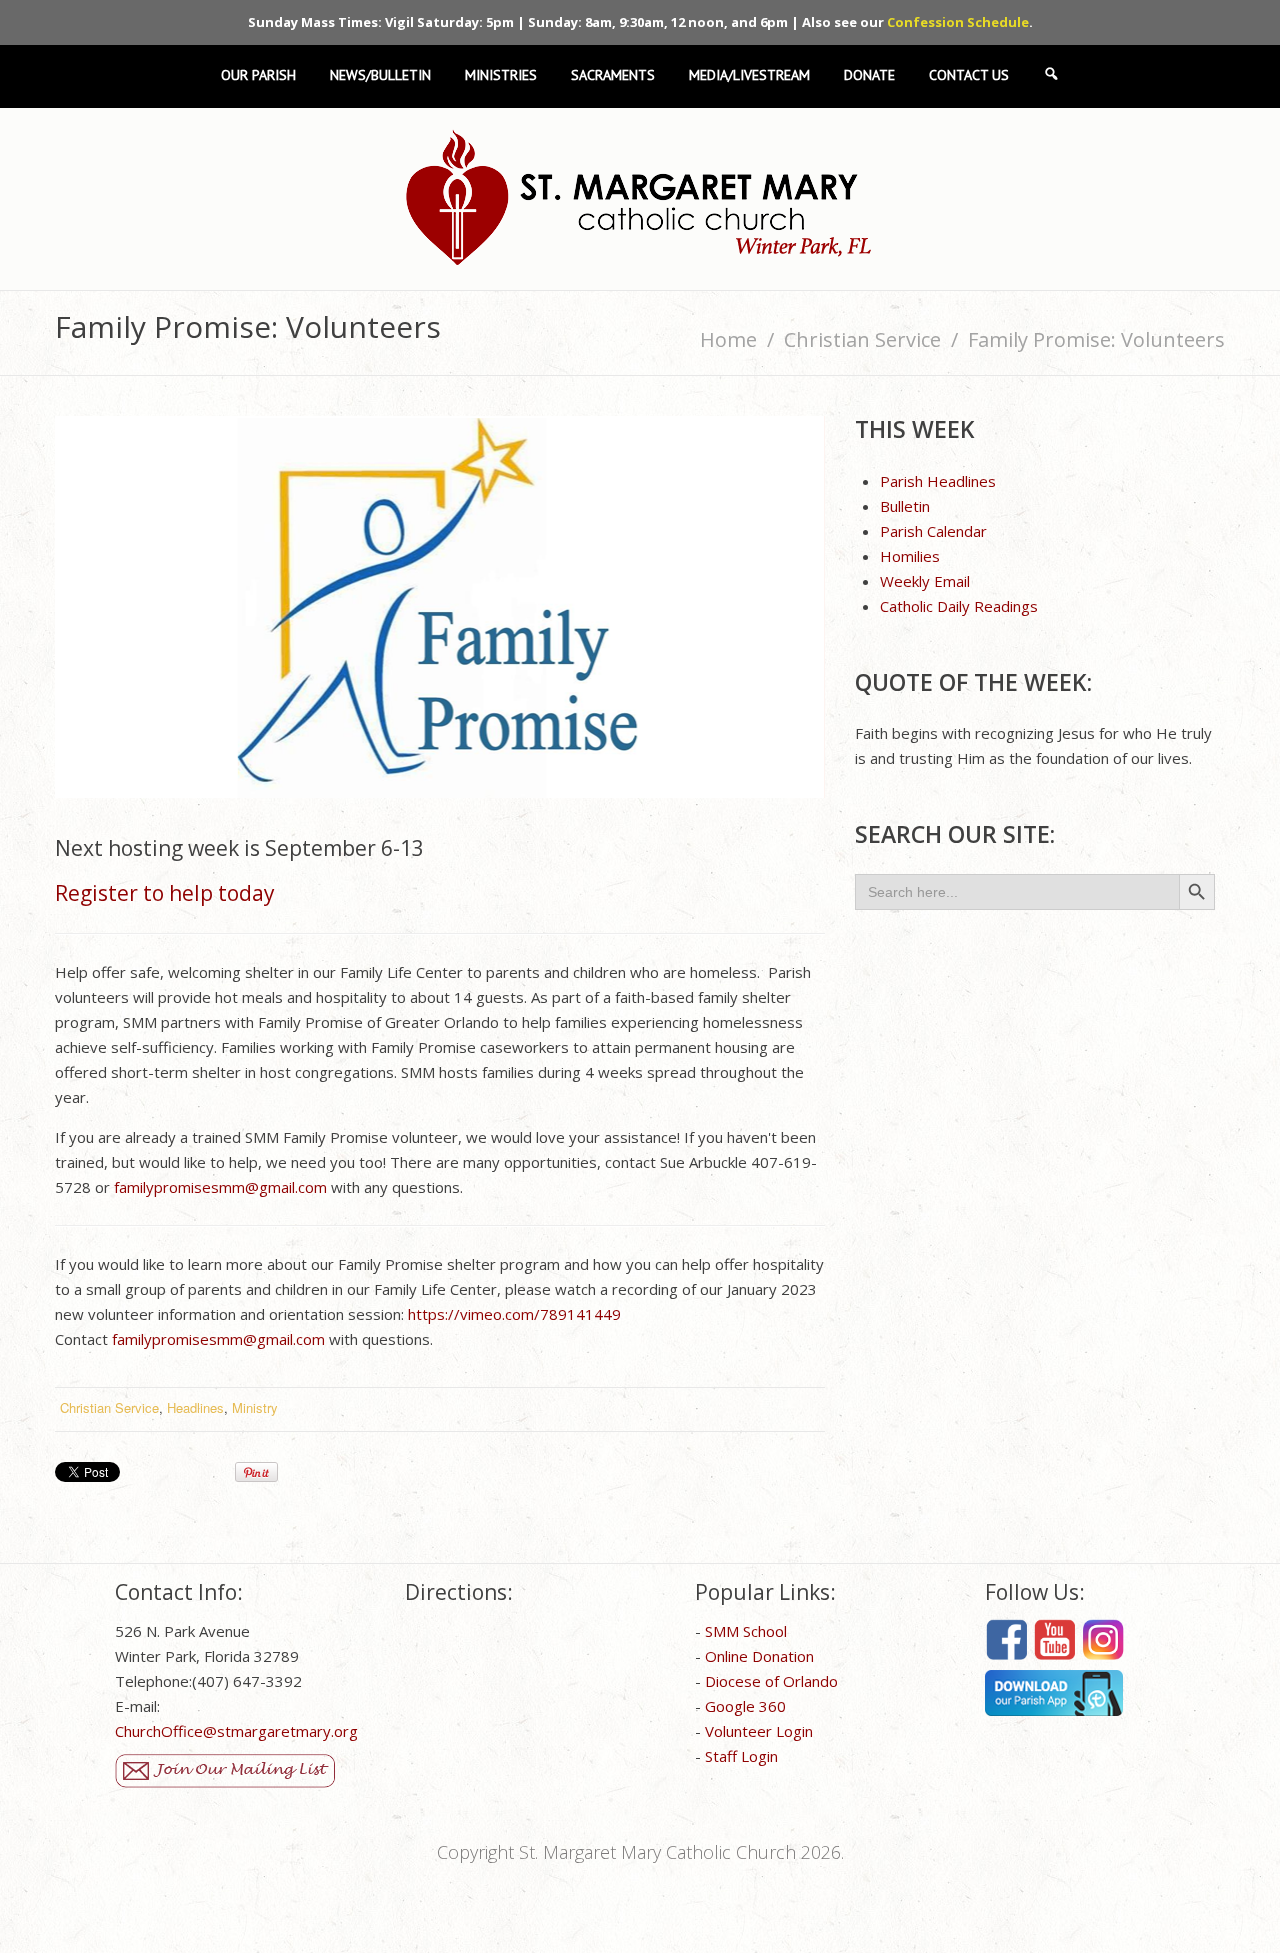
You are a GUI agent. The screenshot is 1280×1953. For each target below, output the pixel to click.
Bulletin (905, 506)
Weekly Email (925, 581)
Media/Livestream (749, 75)
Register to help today (165, 893)
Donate (869, 75)
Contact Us (969, 75)
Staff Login (741, 1756)
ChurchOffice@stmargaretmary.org (236, 1731)
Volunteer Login (759, 1731)
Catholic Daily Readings (959, 606)
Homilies (910, 556)
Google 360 (745, 1706)
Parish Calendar (933, 531)
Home (728, 339)
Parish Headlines (938, 481)
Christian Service (862, 339)
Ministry (255, 1407)
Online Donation (759, 1656)
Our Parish (258, 75)
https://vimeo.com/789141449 (514, 1314)
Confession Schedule (958, 22)
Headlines (195, 1407)
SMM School (746, 1631)
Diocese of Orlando (771, 1681)
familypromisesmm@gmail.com (220, 1187)
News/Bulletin (380, 75)
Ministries (501, 75)
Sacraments (613, 75)
